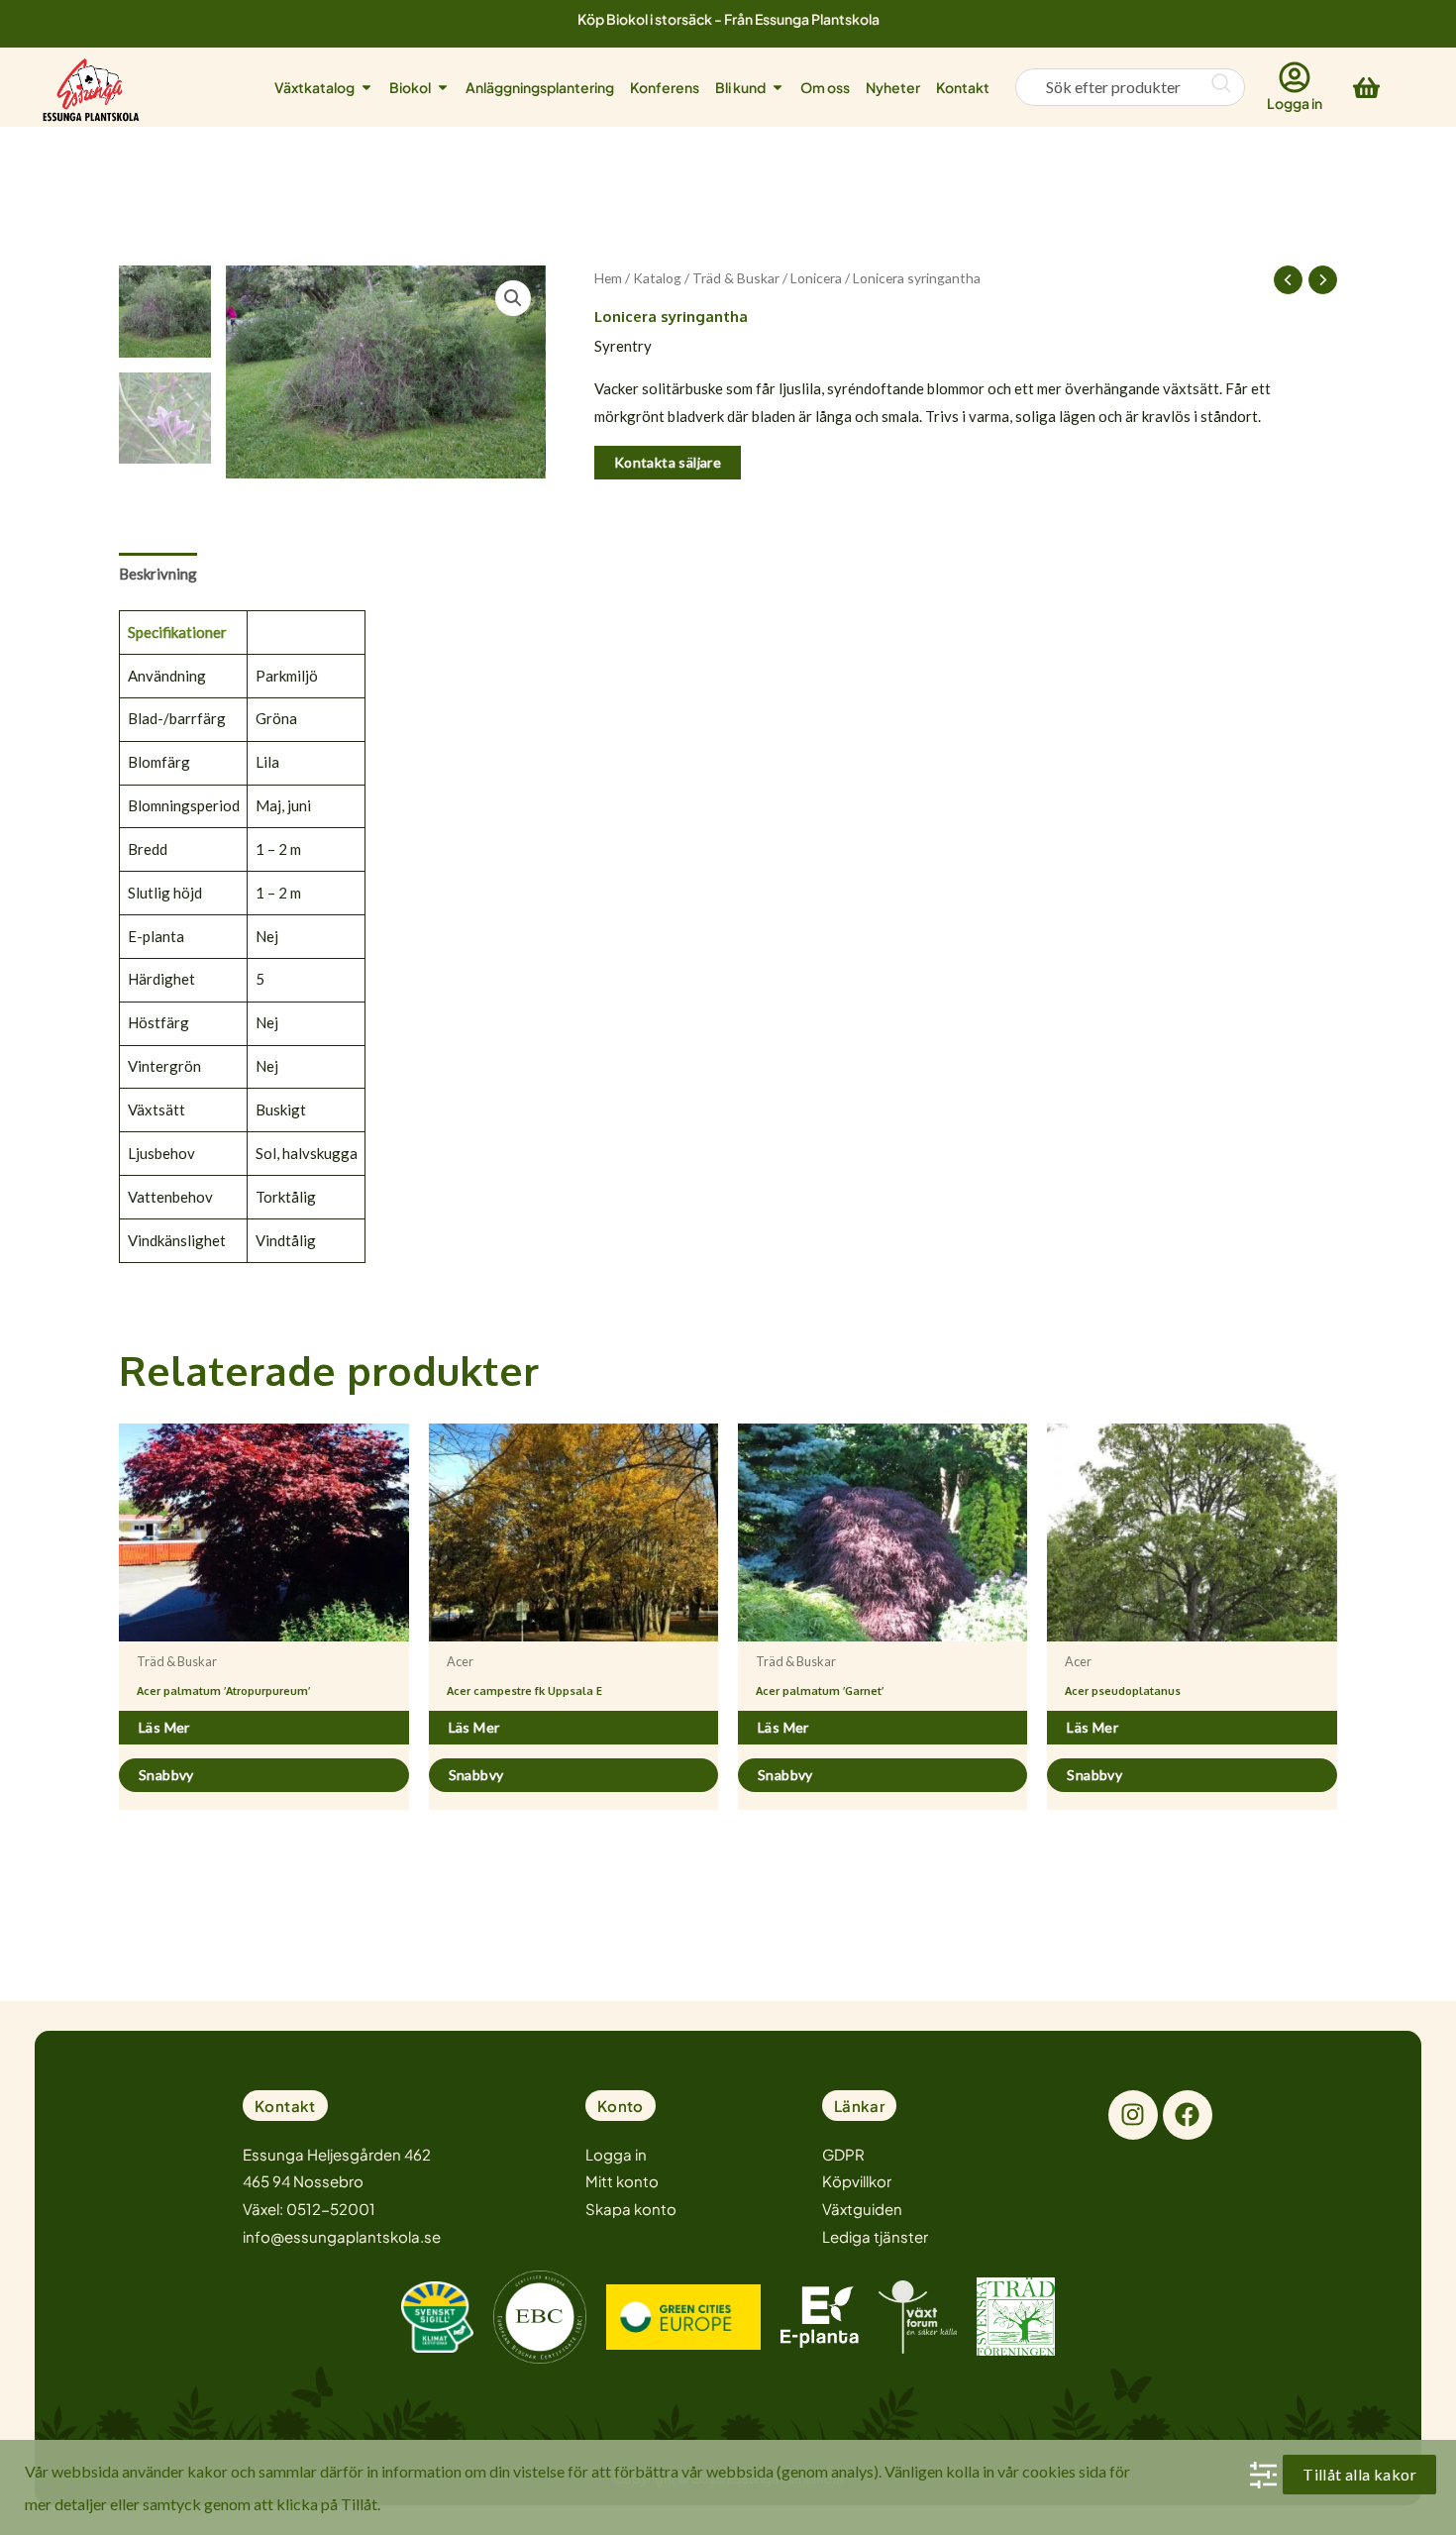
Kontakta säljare (668, 462)
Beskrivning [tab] (158, 574)
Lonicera (816, 278)
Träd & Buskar (736, 278)
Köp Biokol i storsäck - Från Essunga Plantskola (728, 19)
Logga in (1295, 103)
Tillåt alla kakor (1359, 2474)
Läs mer (164, 1727)
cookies (1049, 2471)
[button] (513, 298)
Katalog (657, 278)
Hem (608, 278)
